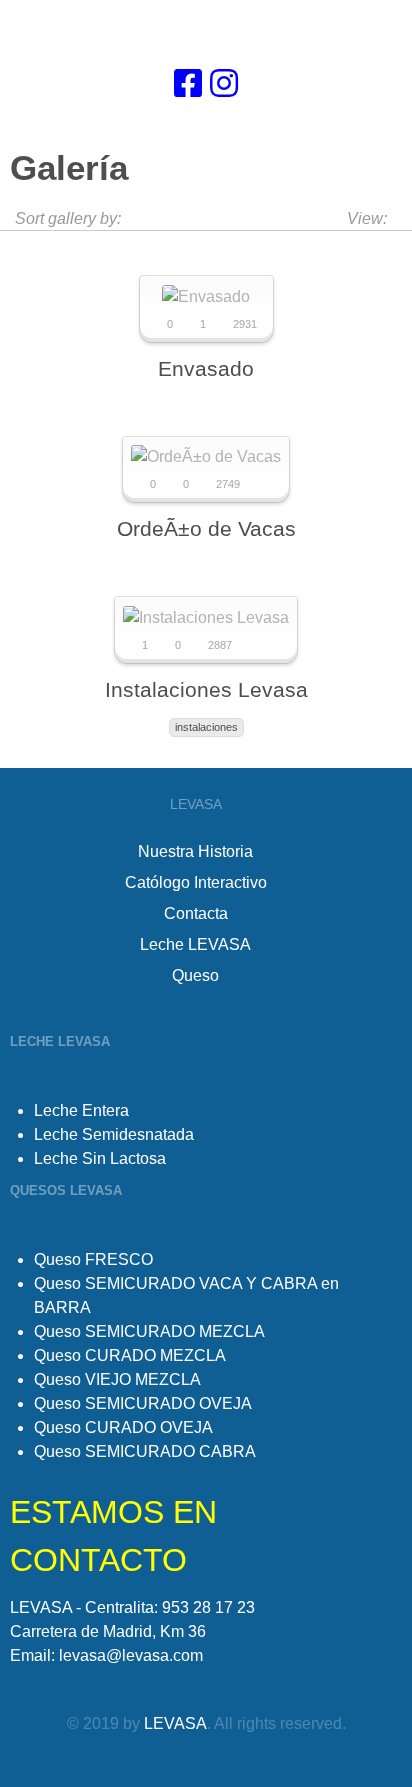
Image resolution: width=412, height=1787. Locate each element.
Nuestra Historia (195, 851)
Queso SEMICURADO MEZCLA (149, 1331)
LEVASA (175, 1723)
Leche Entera (81, 1110)
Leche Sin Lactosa (100, 1158)
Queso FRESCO (93, 1259)
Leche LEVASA (195, 944)
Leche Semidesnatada (114, 1134)
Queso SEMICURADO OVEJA (143, 1403)
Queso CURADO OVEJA (123, 1427)
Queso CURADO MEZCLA (130, 1355)
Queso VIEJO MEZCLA (117, 1379)
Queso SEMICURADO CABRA (145, 1451)
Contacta (196, 913)
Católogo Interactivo (196, 882)
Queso (195, 975)
